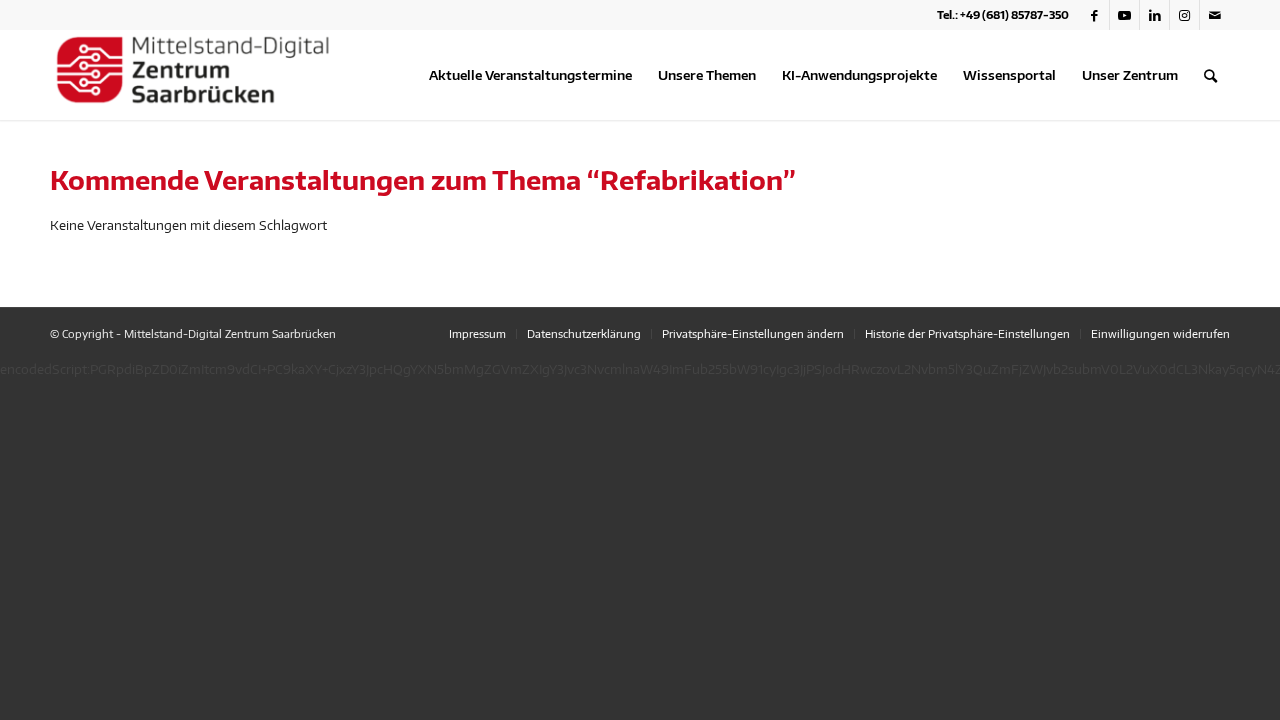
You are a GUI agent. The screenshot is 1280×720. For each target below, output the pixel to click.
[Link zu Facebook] (1094, 15)
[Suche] (1210, 75)
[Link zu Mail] (1215, 15)
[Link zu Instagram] (1184, 15)
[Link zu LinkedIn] (1154, 15)
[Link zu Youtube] (1124, 15)
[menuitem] (530, 75)
